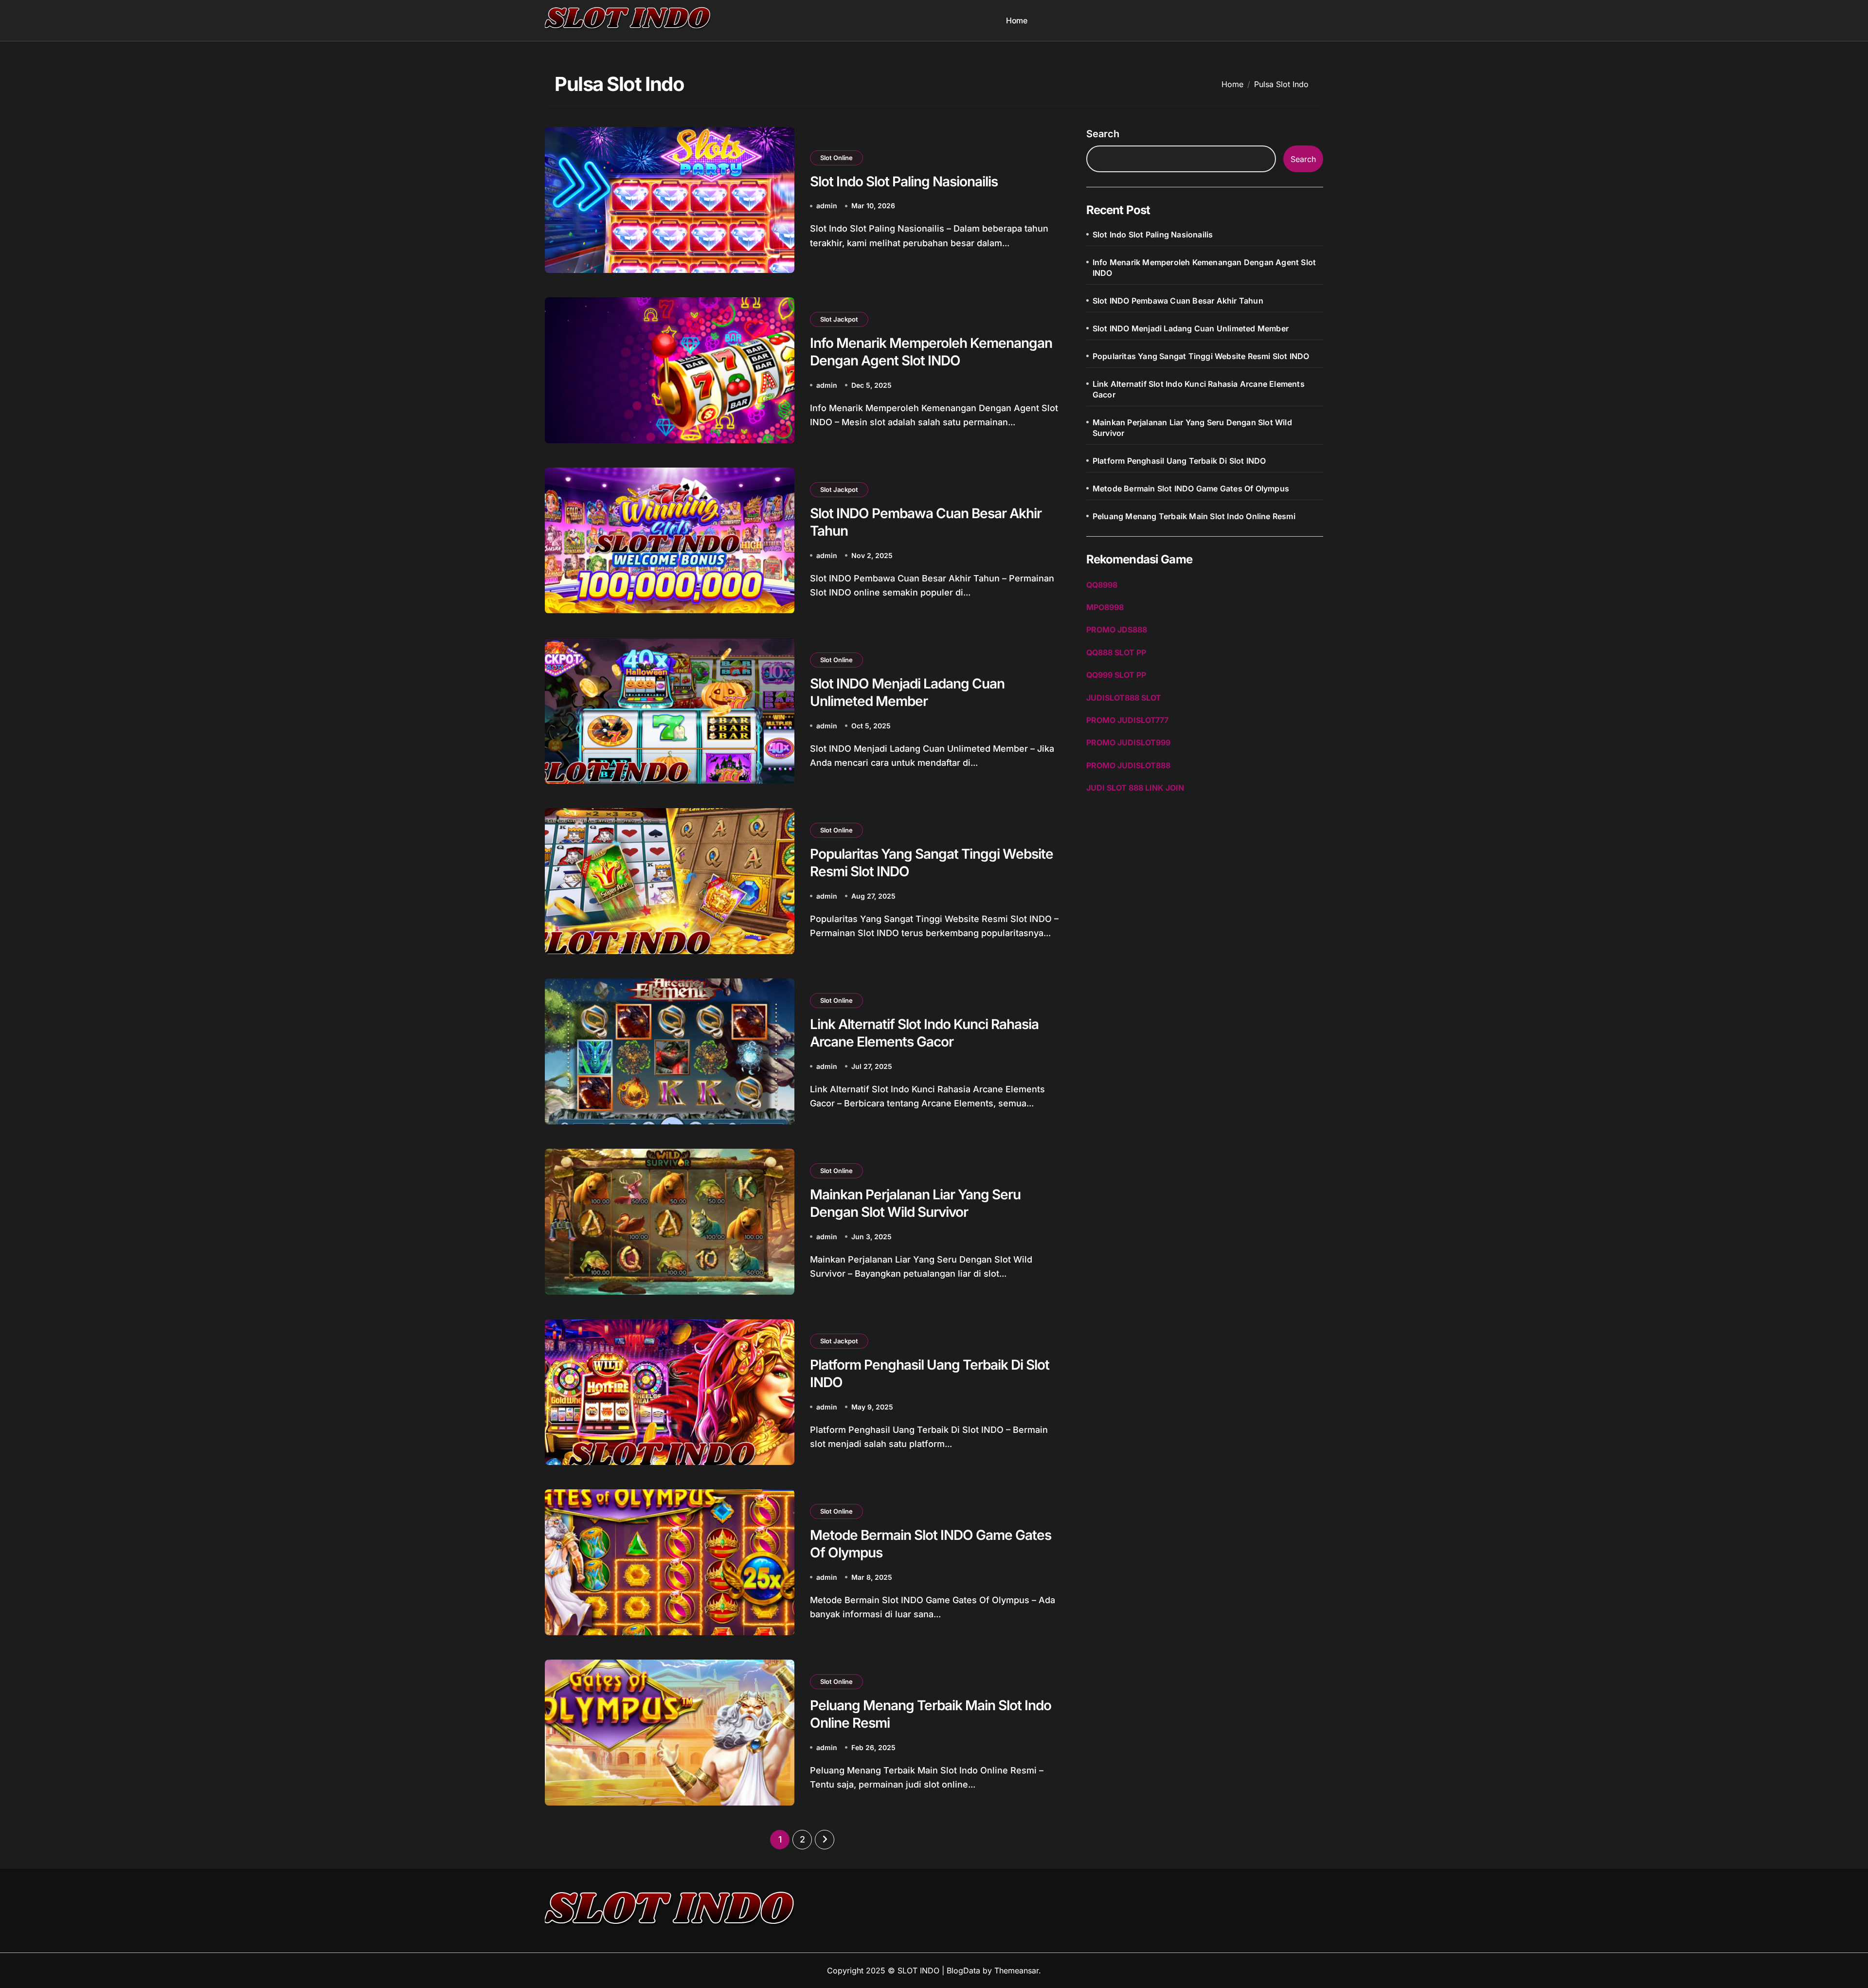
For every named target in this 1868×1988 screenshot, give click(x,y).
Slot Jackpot (839, 319)
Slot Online (836, 158)
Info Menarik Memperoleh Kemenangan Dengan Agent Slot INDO (1204, 268)
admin (827, 206)
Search (1103, 134)
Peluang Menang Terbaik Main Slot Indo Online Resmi (1194, 516)
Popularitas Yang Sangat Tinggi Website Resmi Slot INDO (1201, 356)
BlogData (963, 1970)
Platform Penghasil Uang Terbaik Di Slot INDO (1179, 461)
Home (1016, 20)
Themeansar (1016, 1970)
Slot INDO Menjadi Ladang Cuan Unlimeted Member (1191, 328)
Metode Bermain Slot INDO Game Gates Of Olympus (1191, 488)
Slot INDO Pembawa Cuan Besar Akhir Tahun (1178, 301)
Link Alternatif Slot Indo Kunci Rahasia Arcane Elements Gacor (1199, 389)
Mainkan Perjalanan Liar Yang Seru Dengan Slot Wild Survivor (1192, 428)
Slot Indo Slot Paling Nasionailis (904, 181)
